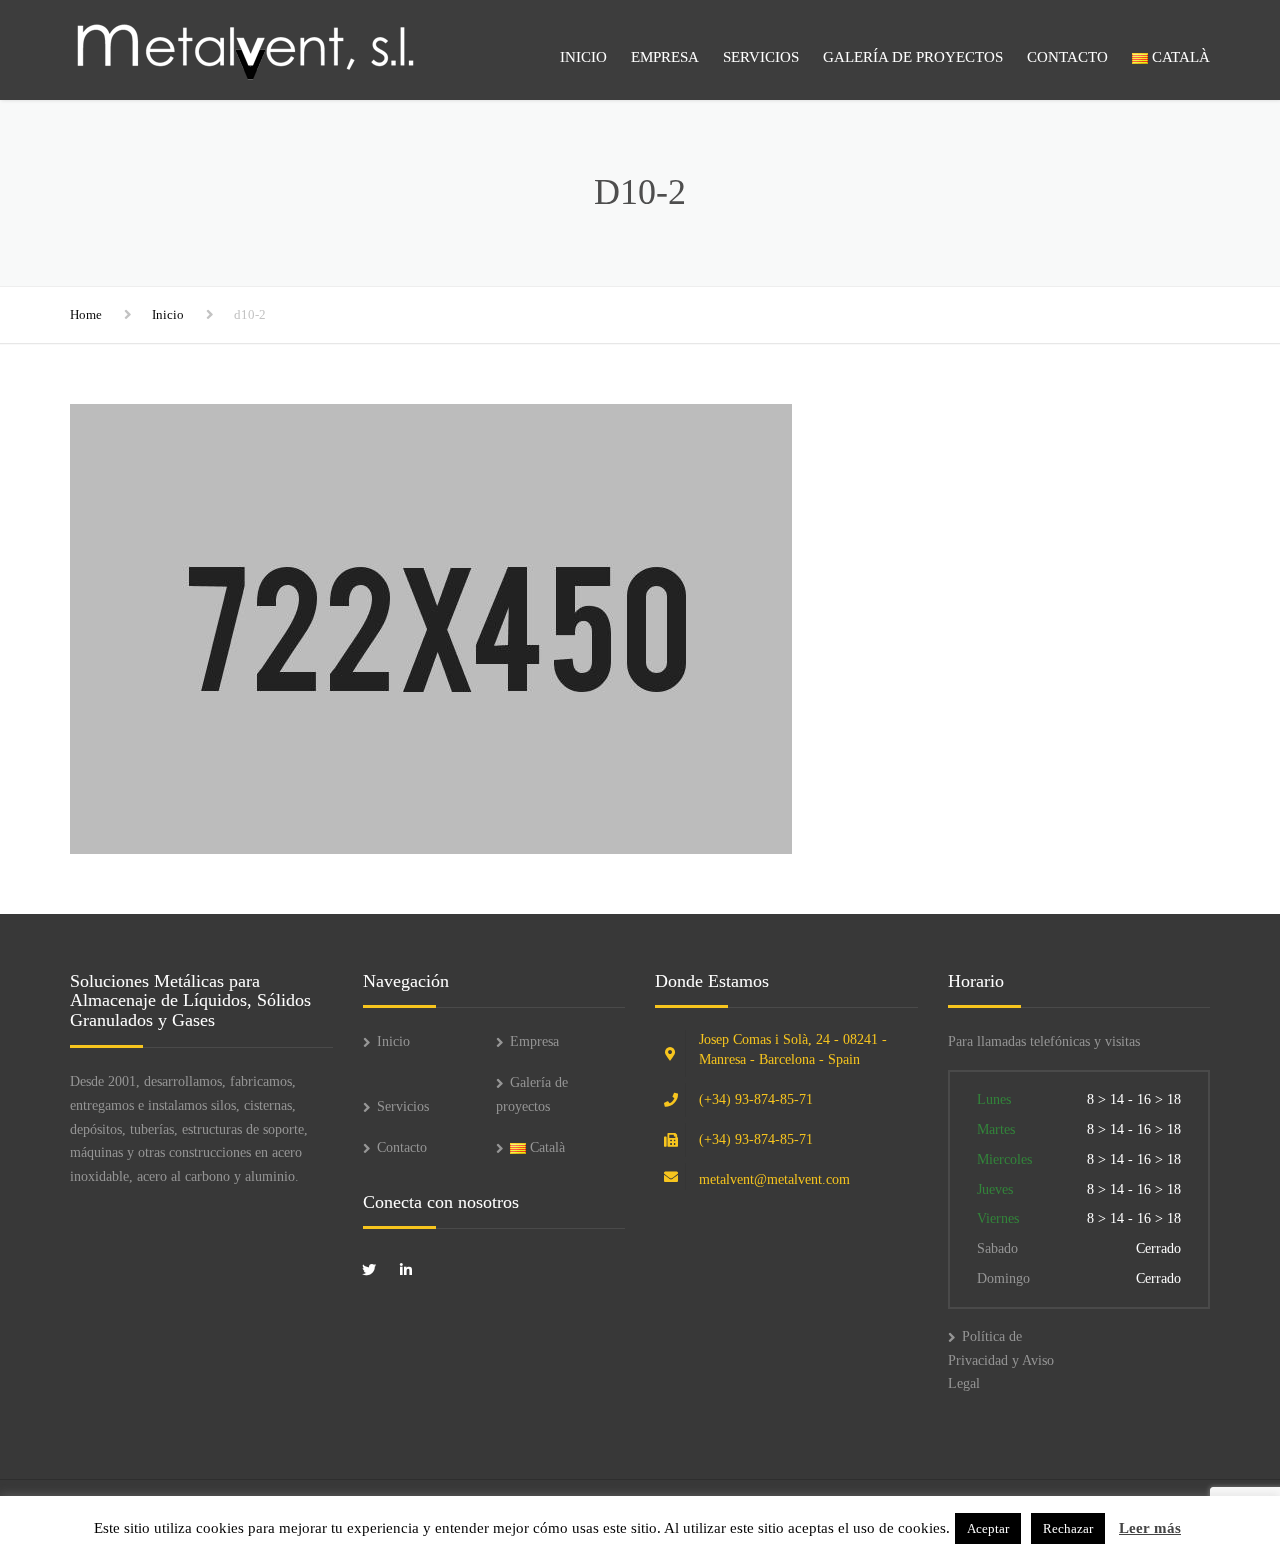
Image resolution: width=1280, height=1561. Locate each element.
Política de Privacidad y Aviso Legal (1001, 1360)
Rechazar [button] (1068, 1528)
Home (86, 314)
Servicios (761, 57)
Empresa (665, 57)
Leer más (1150, 1528)
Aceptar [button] (988, 1528)
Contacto (1067, 57)
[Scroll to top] (1175, 1454)
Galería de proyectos (913, 57)
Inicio (583, 57)
